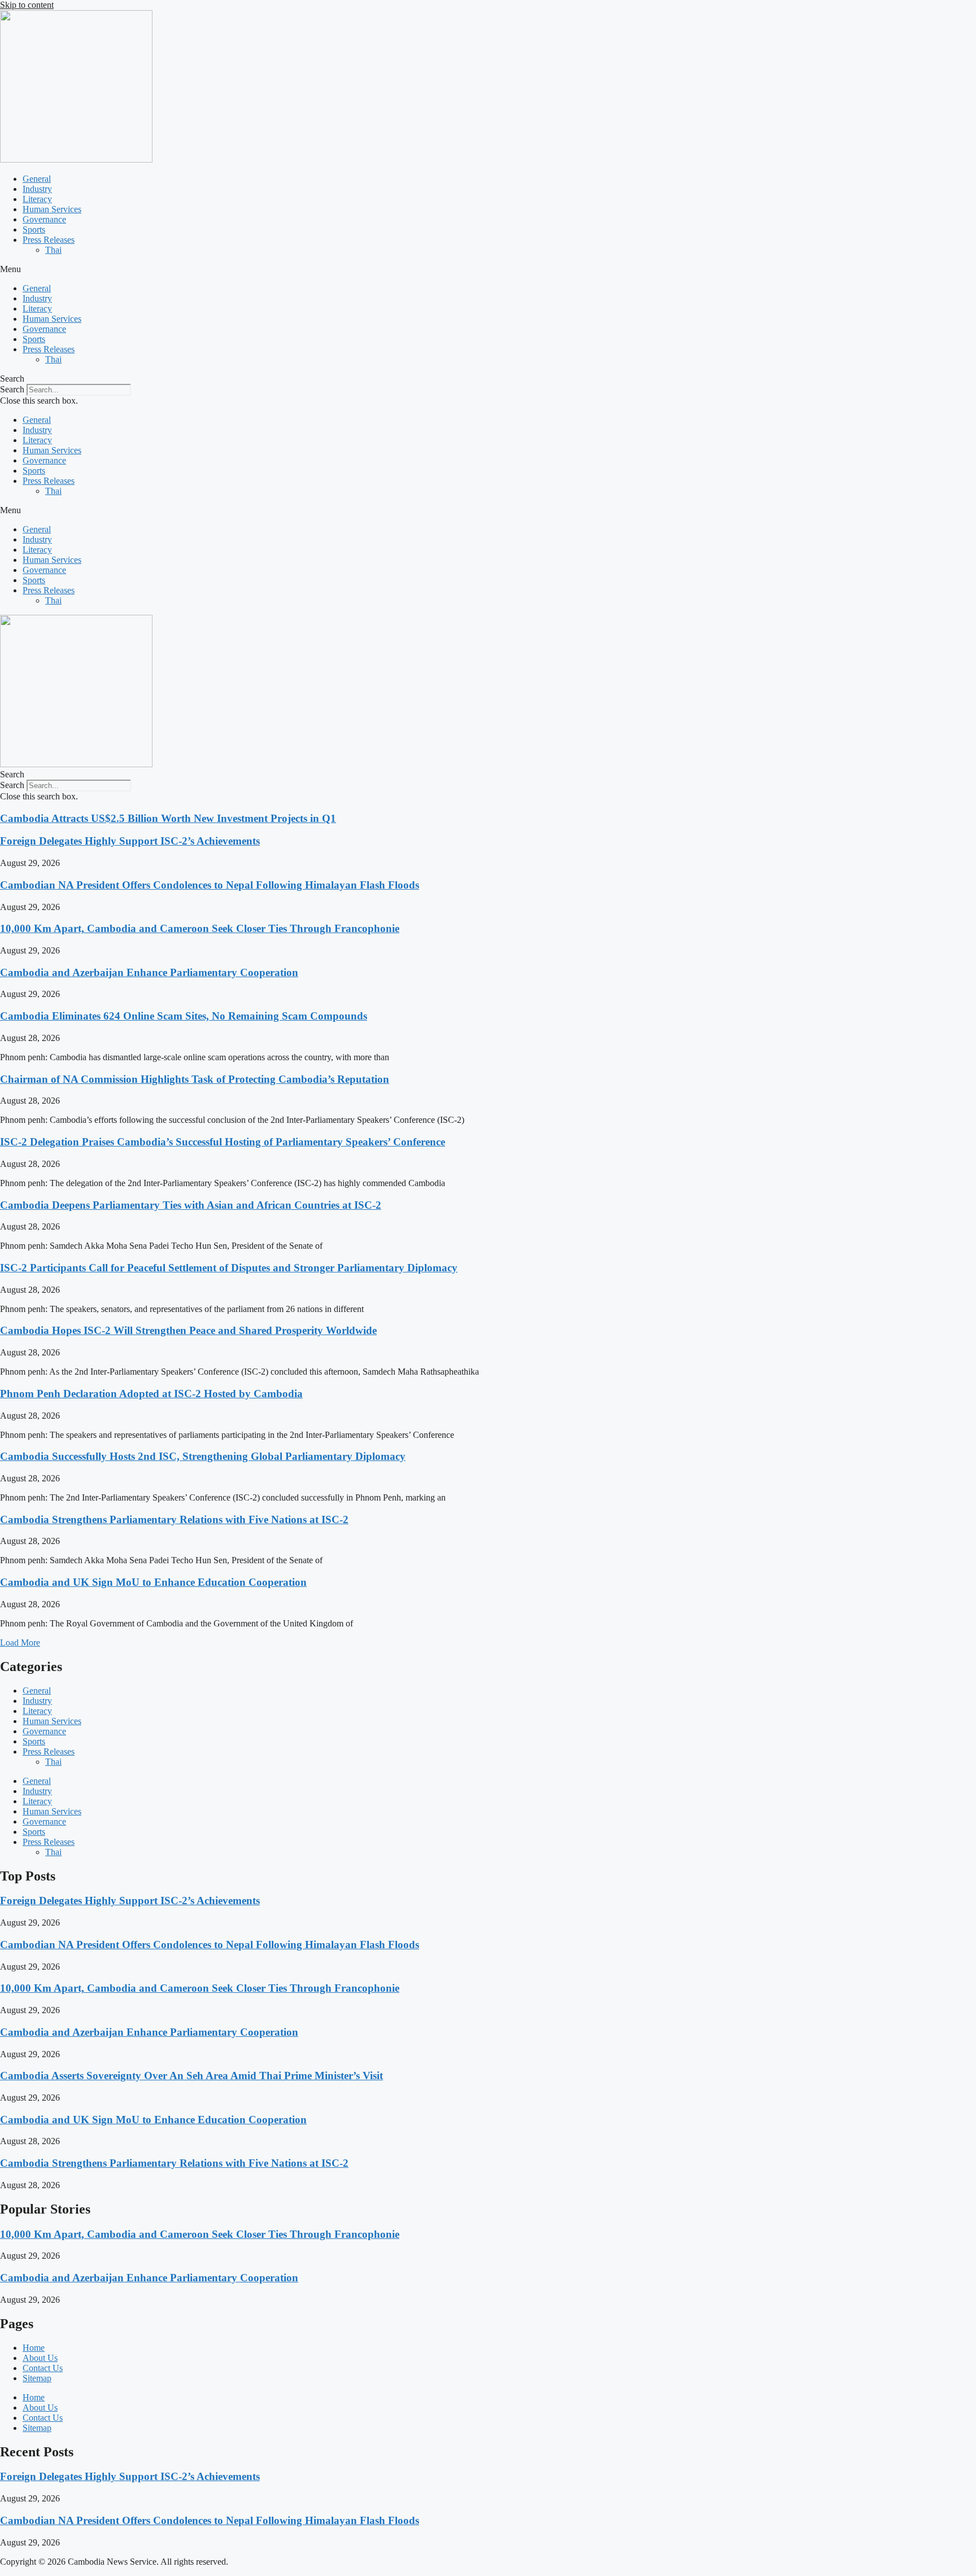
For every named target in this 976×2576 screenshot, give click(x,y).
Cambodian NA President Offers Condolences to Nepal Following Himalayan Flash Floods (210, 885)
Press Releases (49, 240)
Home (34, 2348)
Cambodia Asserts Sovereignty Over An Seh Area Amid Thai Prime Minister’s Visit (191, 2076)
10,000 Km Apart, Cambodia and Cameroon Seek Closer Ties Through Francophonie (200, 928)
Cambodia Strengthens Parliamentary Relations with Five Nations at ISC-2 (174, 1519)
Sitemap (37, 2378)
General (37, 179)
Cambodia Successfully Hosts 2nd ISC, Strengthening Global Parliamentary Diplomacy (203, 1456)
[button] (488, 269)
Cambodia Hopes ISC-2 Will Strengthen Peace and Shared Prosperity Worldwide (188, 1330)
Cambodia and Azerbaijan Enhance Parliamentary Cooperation (149, 972)
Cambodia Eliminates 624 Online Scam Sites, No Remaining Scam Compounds (184, 1016)
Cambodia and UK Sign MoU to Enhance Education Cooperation (153, 1582)
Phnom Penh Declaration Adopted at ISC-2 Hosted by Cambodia (151, 1394)
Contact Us (43, 2368)
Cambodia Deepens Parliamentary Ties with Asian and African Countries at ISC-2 (191, 1205)
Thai (53, 250)
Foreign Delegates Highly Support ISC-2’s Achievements (130, 841)
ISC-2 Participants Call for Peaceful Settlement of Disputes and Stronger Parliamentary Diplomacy (229, 1268)
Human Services (52, 209)
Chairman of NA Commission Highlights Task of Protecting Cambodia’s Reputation (195, 1079)
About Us (40, 2358)
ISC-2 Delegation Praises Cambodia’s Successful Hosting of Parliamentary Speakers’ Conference (223, 1142)
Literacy (37, 199)
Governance (44, 219)
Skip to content (27, 5)
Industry (37, 189)
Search (12, 389)
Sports (34, 229)
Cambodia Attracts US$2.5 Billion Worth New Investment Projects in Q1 (168, 818)
